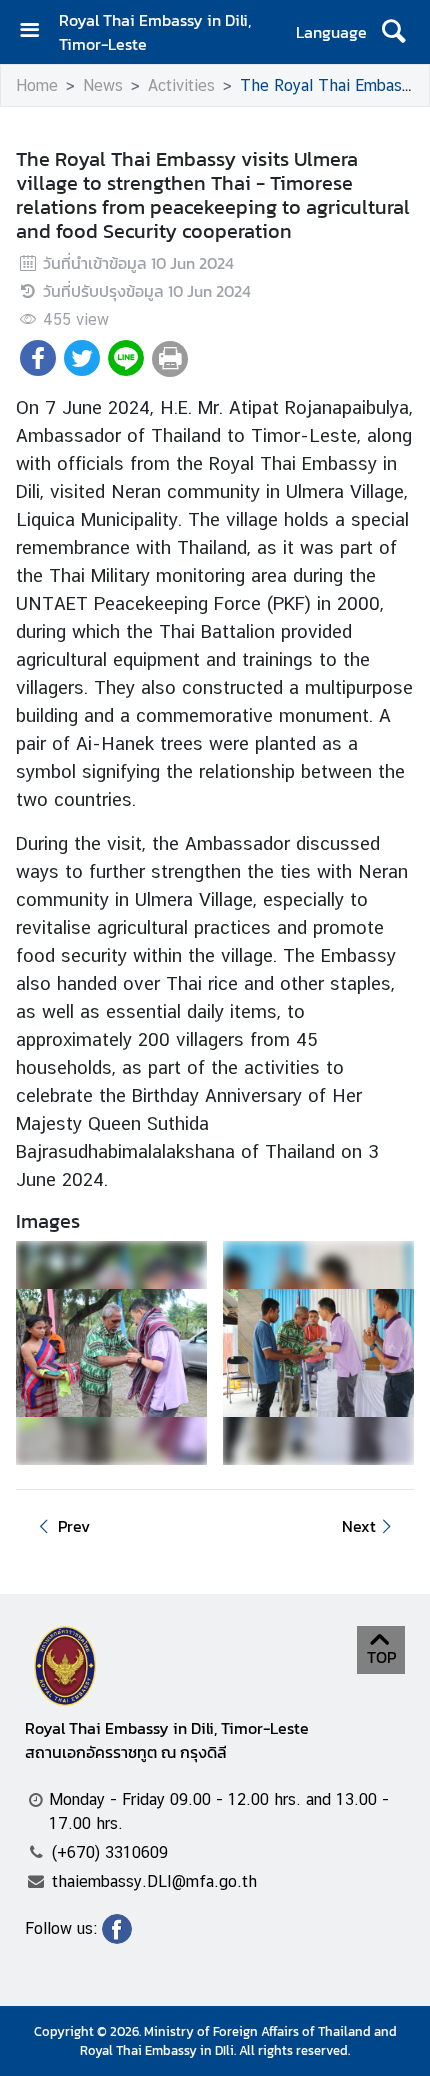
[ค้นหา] (393, 32)
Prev (74, 1526)
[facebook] (117, 1938)
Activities (181, 85)
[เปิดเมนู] (37, 32)
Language (331, 32)
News (103, 85)
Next (359, 1526)
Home (37, 85)
